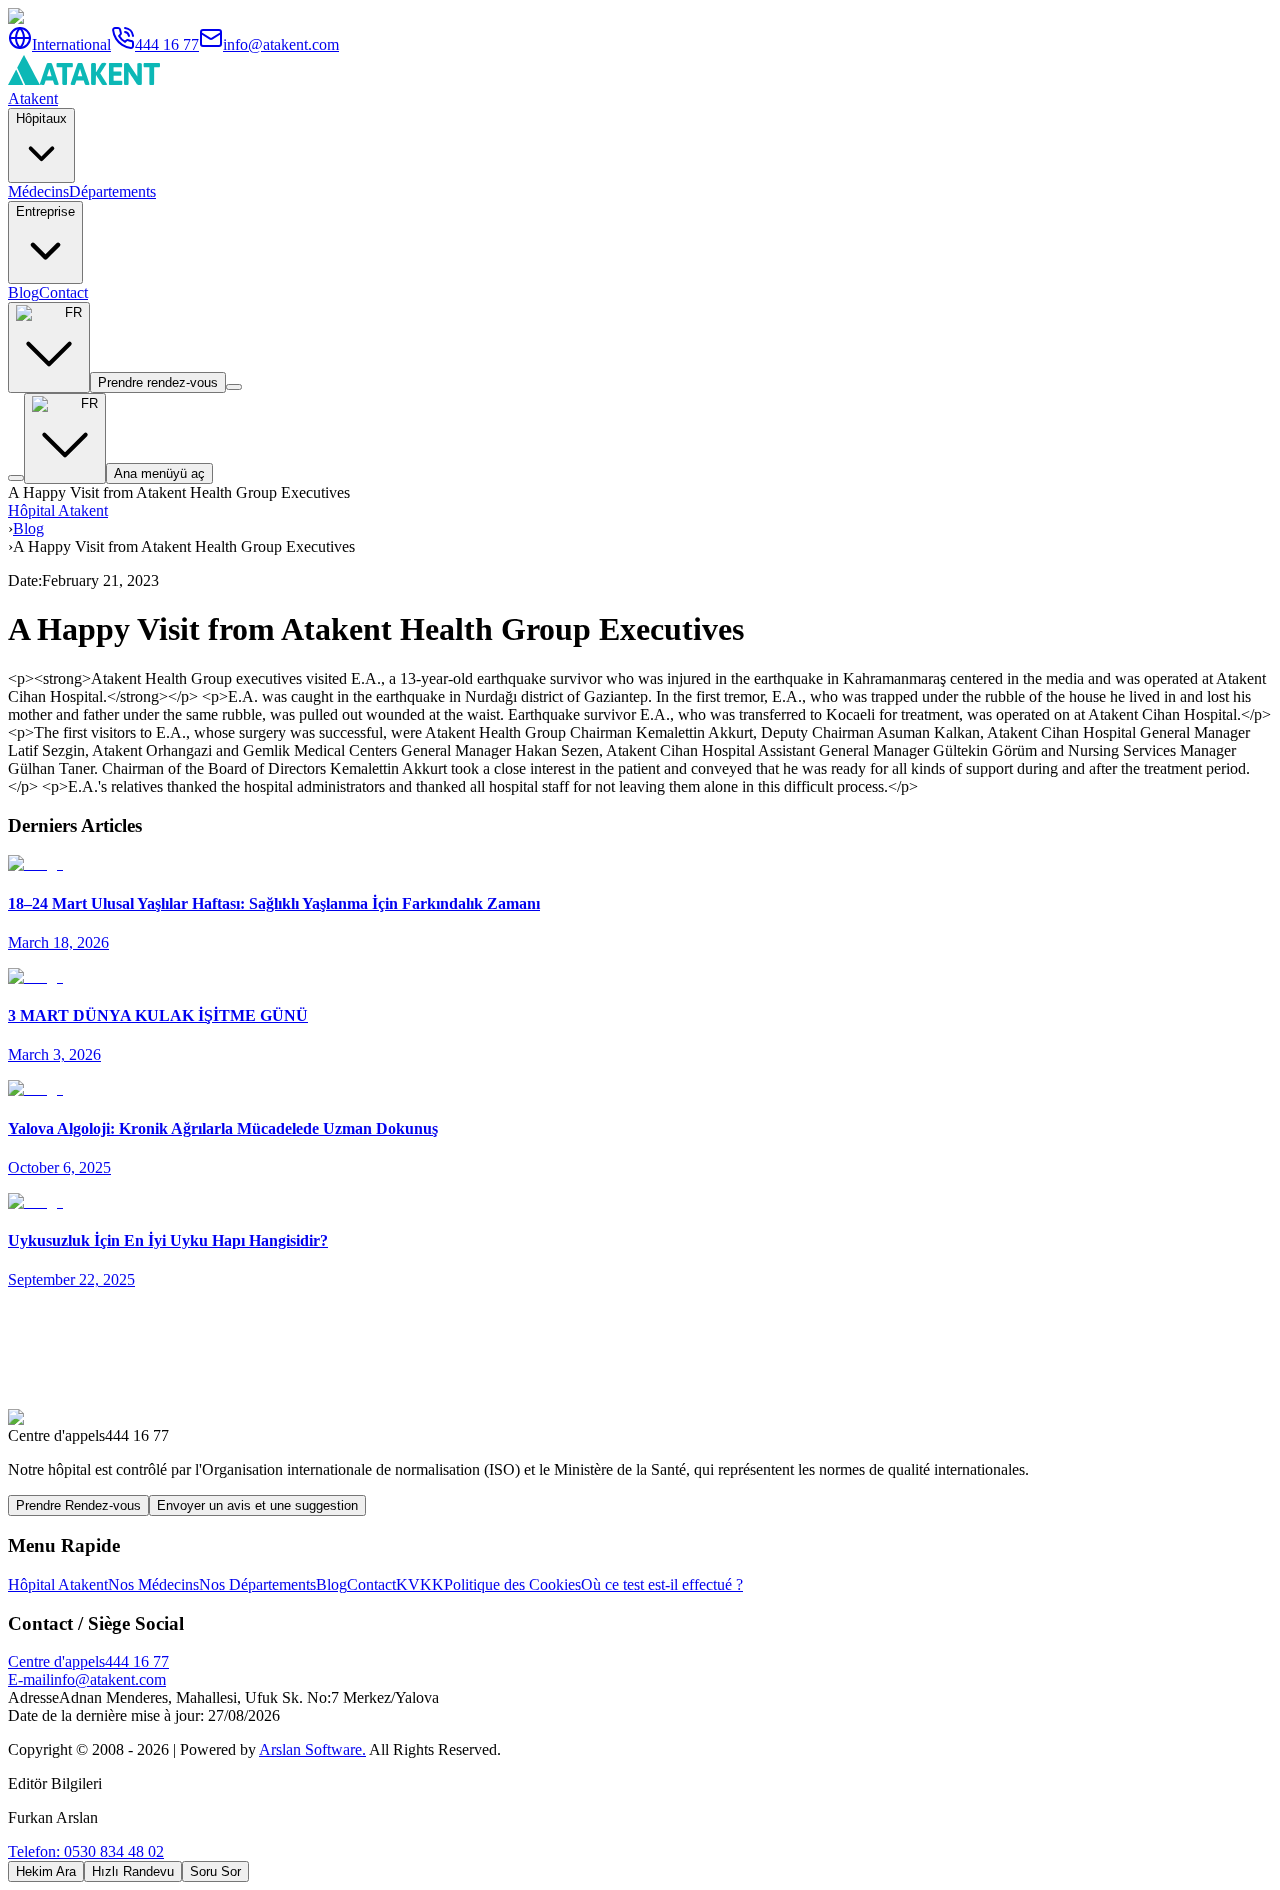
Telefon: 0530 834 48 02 (86, 1851)
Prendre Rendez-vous (78, 1505)
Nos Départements (257, 1584)
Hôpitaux (41, 118)
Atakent (33, 98)
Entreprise (45, 211)
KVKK (420, 1584)
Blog (23, 292)
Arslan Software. (312, 1749)
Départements (112, 191)
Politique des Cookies (512, 1584)
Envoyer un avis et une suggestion (257, 1505)
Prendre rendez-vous (158, 382)
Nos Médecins (153, 1584)
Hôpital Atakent (58, 510)
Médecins (38, 191)
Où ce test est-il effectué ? (662, 1584)
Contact (63, 292)
